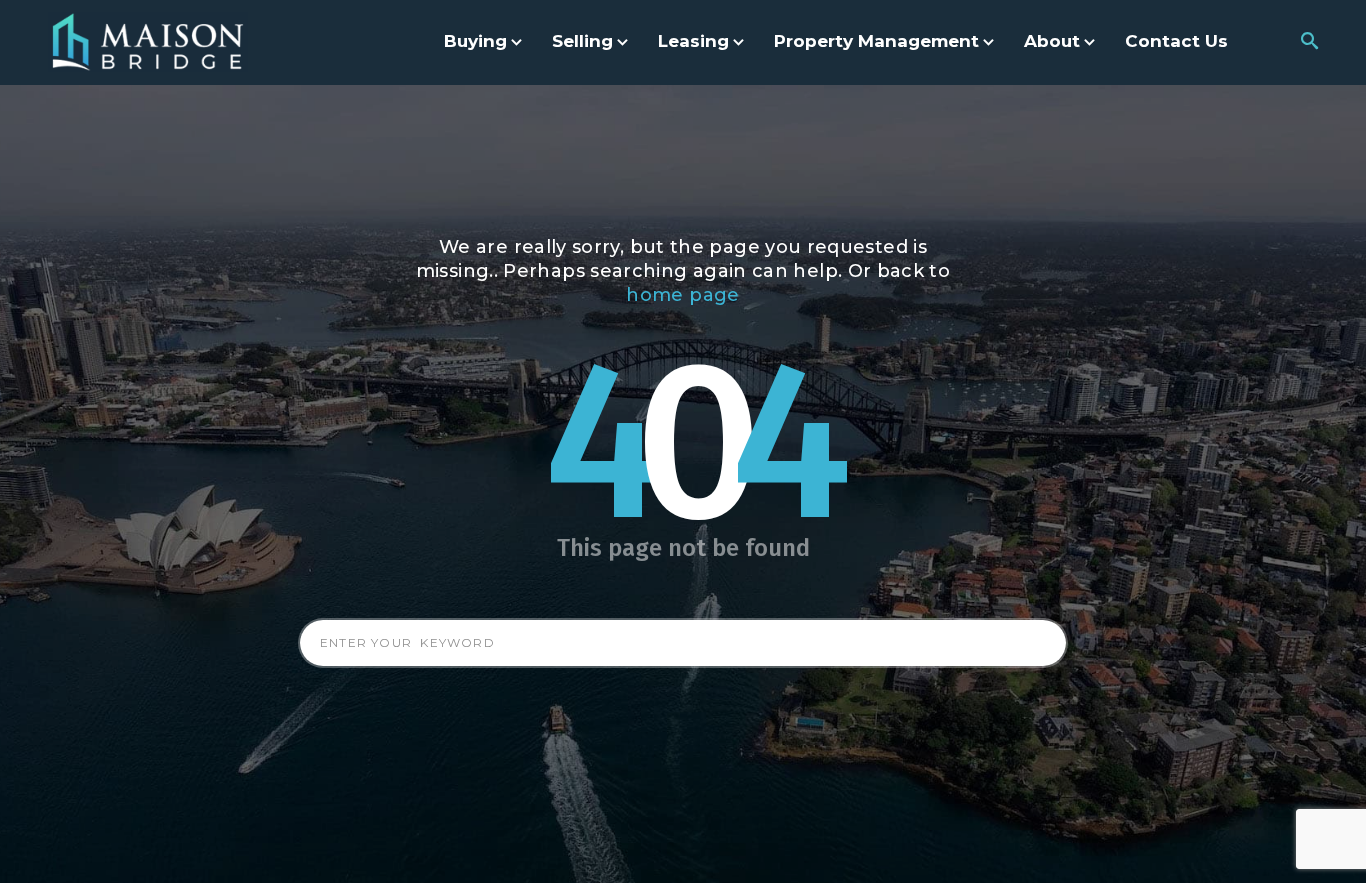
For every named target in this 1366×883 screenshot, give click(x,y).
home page (682, 295)
